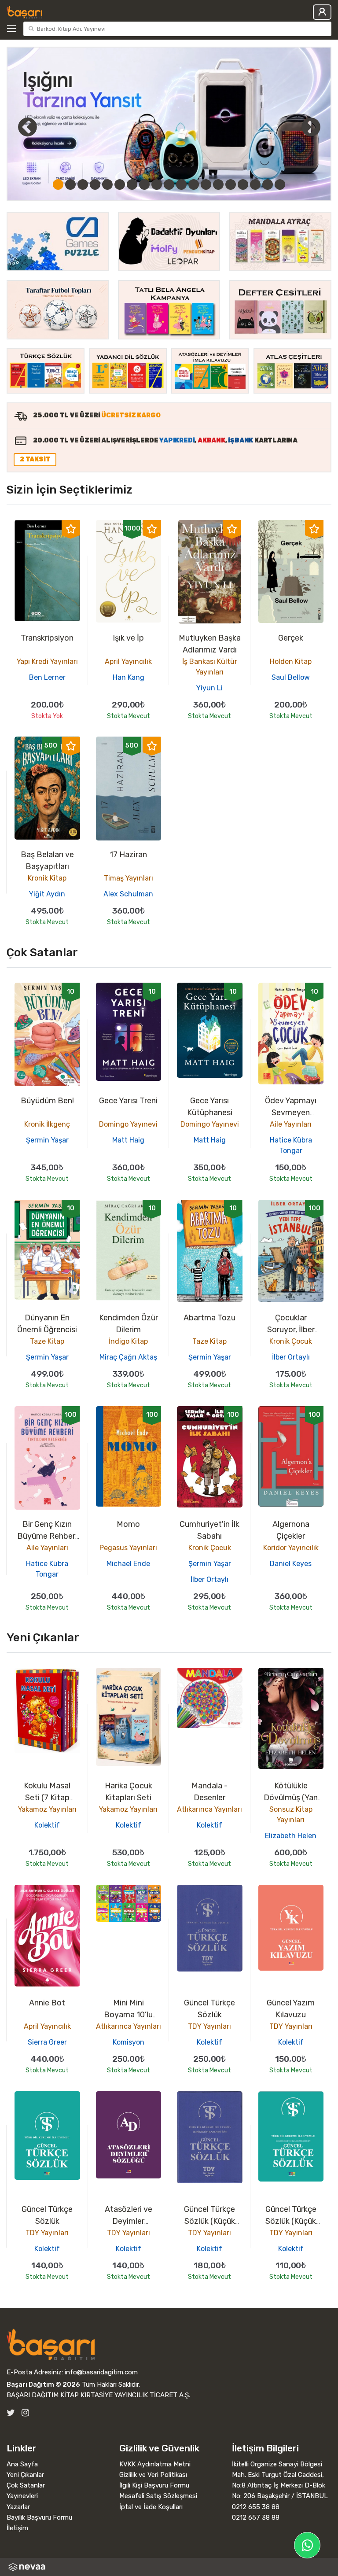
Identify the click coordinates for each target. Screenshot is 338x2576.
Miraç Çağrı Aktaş (128, 1357)
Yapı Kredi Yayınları (47, 662)
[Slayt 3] (83, 184)
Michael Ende (128, 1564)
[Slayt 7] (132, 184)
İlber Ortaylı (291, 1357)
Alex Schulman (128, 894)
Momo (128, 1524)
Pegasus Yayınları (128, 1548)
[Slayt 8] (144, 184)
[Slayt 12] (194, 184)
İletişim (17, 2528)
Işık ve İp (128, 638)
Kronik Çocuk (291, 1341)
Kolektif (47, 1825)
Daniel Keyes (291, 1564)
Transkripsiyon (47, 638)
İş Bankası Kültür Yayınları (210, 667)
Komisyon (129, 2042)
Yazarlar (18, 2507)
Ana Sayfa (22, 2464)
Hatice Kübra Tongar (291, 1145)
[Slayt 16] (243, 184)
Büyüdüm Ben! (47, 1101)
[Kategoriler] (13, 29)
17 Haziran (128, 855)
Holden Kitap (291, 662)
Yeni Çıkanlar (25, 2475)
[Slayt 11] (181, 184)
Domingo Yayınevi (128, 1124)
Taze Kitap (47, 1341)
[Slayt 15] (231, 184)
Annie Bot (47, 2003)
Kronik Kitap (47, 878)
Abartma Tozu (209, 1318)
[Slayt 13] (206, 184)
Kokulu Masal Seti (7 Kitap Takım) (47, 1798)
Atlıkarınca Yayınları (209, 1809)
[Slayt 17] (255, 184)
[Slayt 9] (157, 184)
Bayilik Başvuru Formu (39, 2517)
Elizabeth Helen (291, 1836)
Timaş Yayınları (129, 878)
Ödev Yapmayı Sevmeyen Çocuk (291, 1113)
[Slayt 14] (218, 184)
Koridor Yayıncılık (291, 1548)
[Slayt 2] (70, 184)
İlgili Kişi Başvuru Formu (154, 2485)
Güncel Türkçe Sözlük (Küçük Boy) (209, 2221)
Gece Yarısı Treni (128, 1101)
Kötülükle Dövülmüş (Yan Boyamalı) (291, 1798)
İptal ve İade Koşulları (151, 2507)
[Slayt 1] (58, 184)
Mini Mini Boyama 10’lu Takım (128, 2015)
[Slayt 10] (169, 184)
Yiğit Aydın (47, 894)
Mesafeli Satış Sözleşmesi (158, 2496)
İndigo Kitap (128, 1341)
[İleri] (311, 127)
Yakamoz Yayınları (47, 1809)
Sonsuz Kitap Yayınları (291, 1815)
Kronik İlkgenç (47, 1124)
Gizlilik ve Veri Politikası (153, 2475)
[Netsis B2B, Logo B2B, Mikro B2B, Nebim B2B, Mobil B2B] (169, 2567)
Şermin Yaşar (47, 1140)
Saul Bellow (291, 677)
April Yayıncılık (128, 662)
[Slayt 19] (280, 184)
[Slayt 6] (120, 184)
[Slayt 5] (107, 184)
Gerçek (291, 638)
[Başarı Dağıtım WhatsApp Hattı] (307, 2545)
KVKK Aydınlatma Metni (155, 2464)
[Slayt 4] (95, 184)
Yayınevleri (22, 2496)
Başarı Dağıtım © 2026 (43, 2384)
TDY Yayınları (209, 2026)
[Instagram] (25, 2413)
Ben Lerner (47, 677)
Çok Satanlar (26, 2485)
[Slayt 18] (268, 184)
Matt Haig (128, 1140)
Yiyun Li (209, 688)
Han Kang (129, 677)
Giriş (322, 12)
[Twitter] (11, 2413)
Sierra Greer (47, 2042)
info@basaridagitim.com (101, 2372)
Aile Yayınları (291, 1124)
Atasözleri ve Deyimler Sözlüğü (129, 2221)
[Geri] (18, 127)
